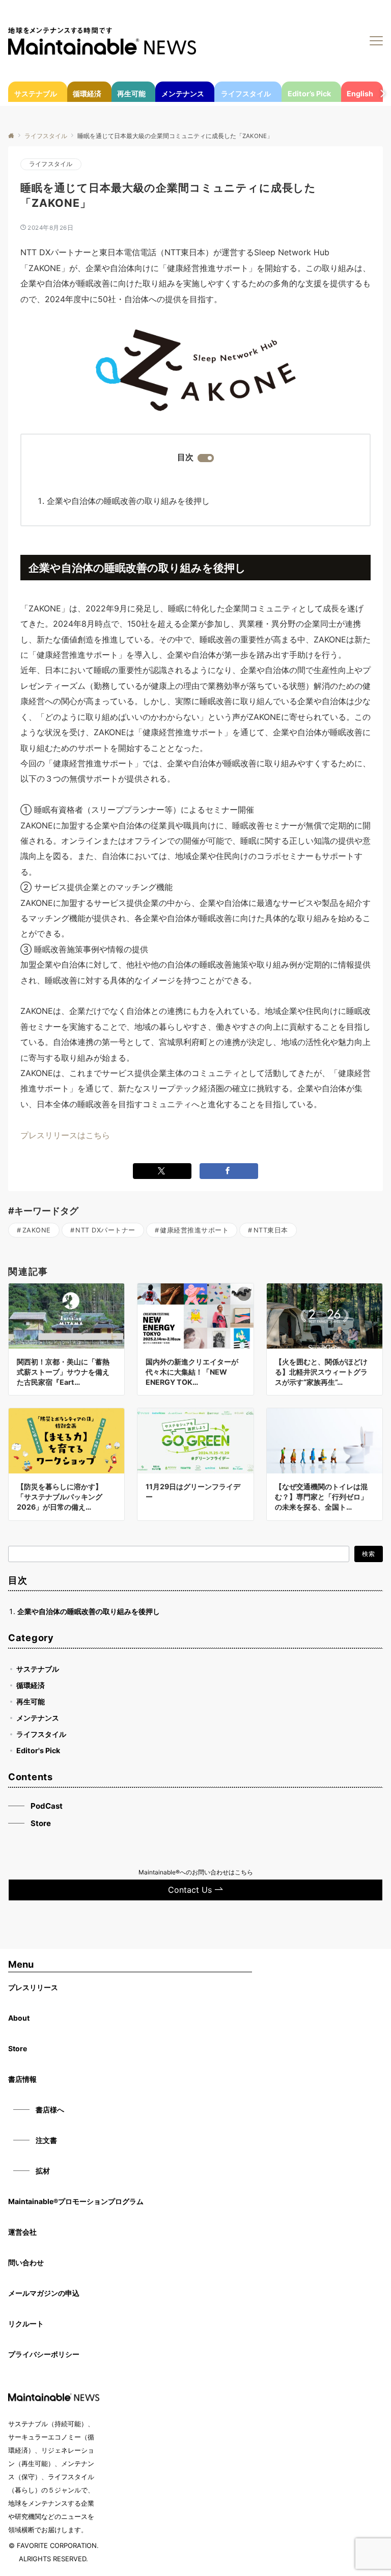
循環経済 (31, 1685)
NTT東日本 (271, 1230)
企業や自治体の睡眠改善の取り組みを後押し (128, 501)
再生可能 (31, 1701)
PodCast (47, 1806)
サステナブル (38, 1669)
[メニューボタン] (376, 41)
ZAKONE (37, 1230)
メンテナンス (38, 1718)
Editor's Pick (38, 1750)
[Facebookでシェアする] (229, 1171)
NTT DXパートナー (105, 1230)
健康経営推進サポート (194, 1230)
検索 (369, 1554)
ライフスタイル (51, 164)
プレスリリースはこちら (65, 1135)
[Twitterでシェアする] (162, 1171)
